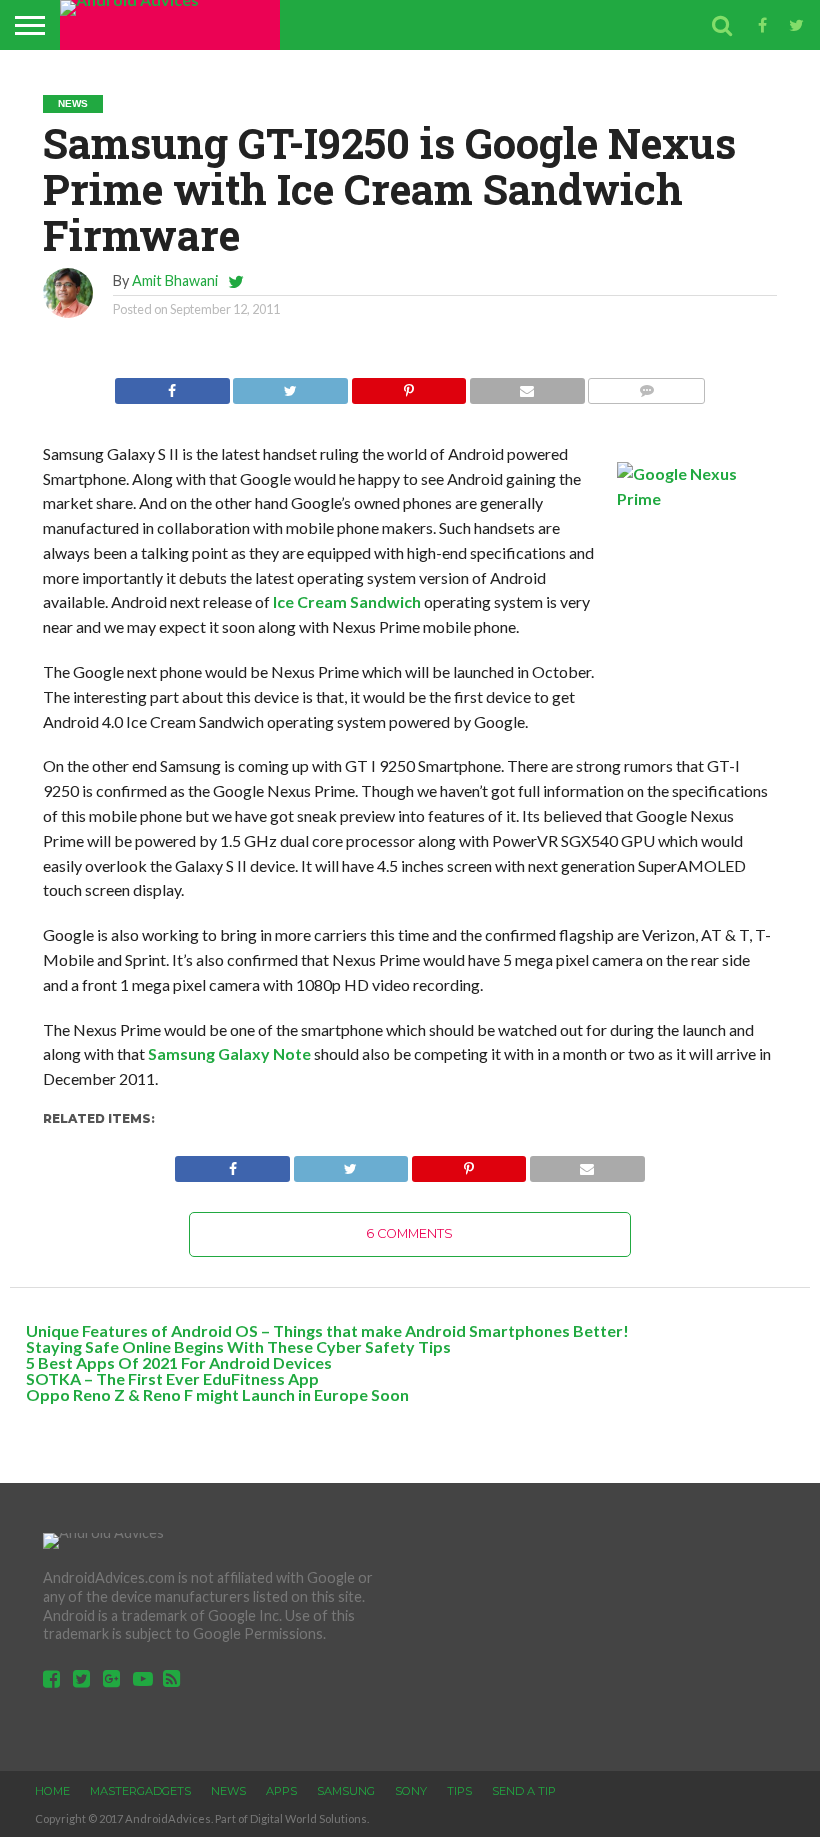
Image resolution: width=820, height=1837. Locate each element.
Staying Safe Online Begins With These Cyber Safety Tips (238, 1346)
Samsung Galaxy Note (229, 1053)
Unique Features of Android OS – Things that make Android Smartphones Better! (327, 1330)
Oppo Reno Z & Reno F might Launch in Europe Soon (217, 1394)
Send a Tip (524, 1791)
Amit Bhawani (175, 280)
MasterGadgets (140, 1791)
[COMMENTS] (646, 385)
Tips (459, 1791)
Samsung (346, 1791)
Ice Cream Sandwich (347, 601)
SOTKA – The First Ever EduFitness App (172, 1378)
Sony (411, 1791)
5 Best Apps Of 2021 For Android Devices (179, 1362)
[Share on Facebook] (172, 385)
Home (52, 1791)
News (228, 1791)
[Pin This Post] (408, 385)
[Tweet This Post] (290, 385)
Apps (281, 1791)
